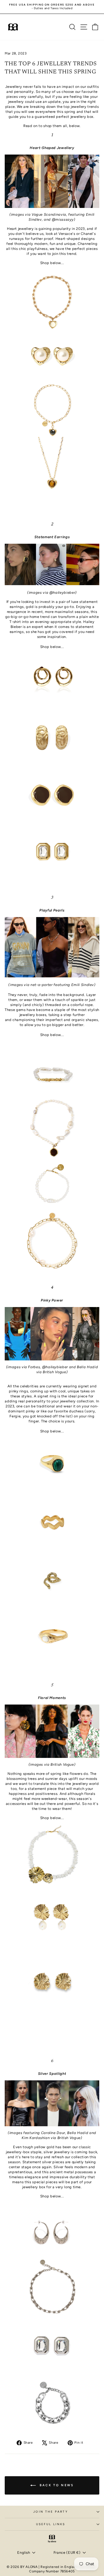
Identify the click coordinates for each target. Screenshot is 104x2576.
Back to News (56, 2485)
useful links (51, 2524)
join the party (50, 2512)
